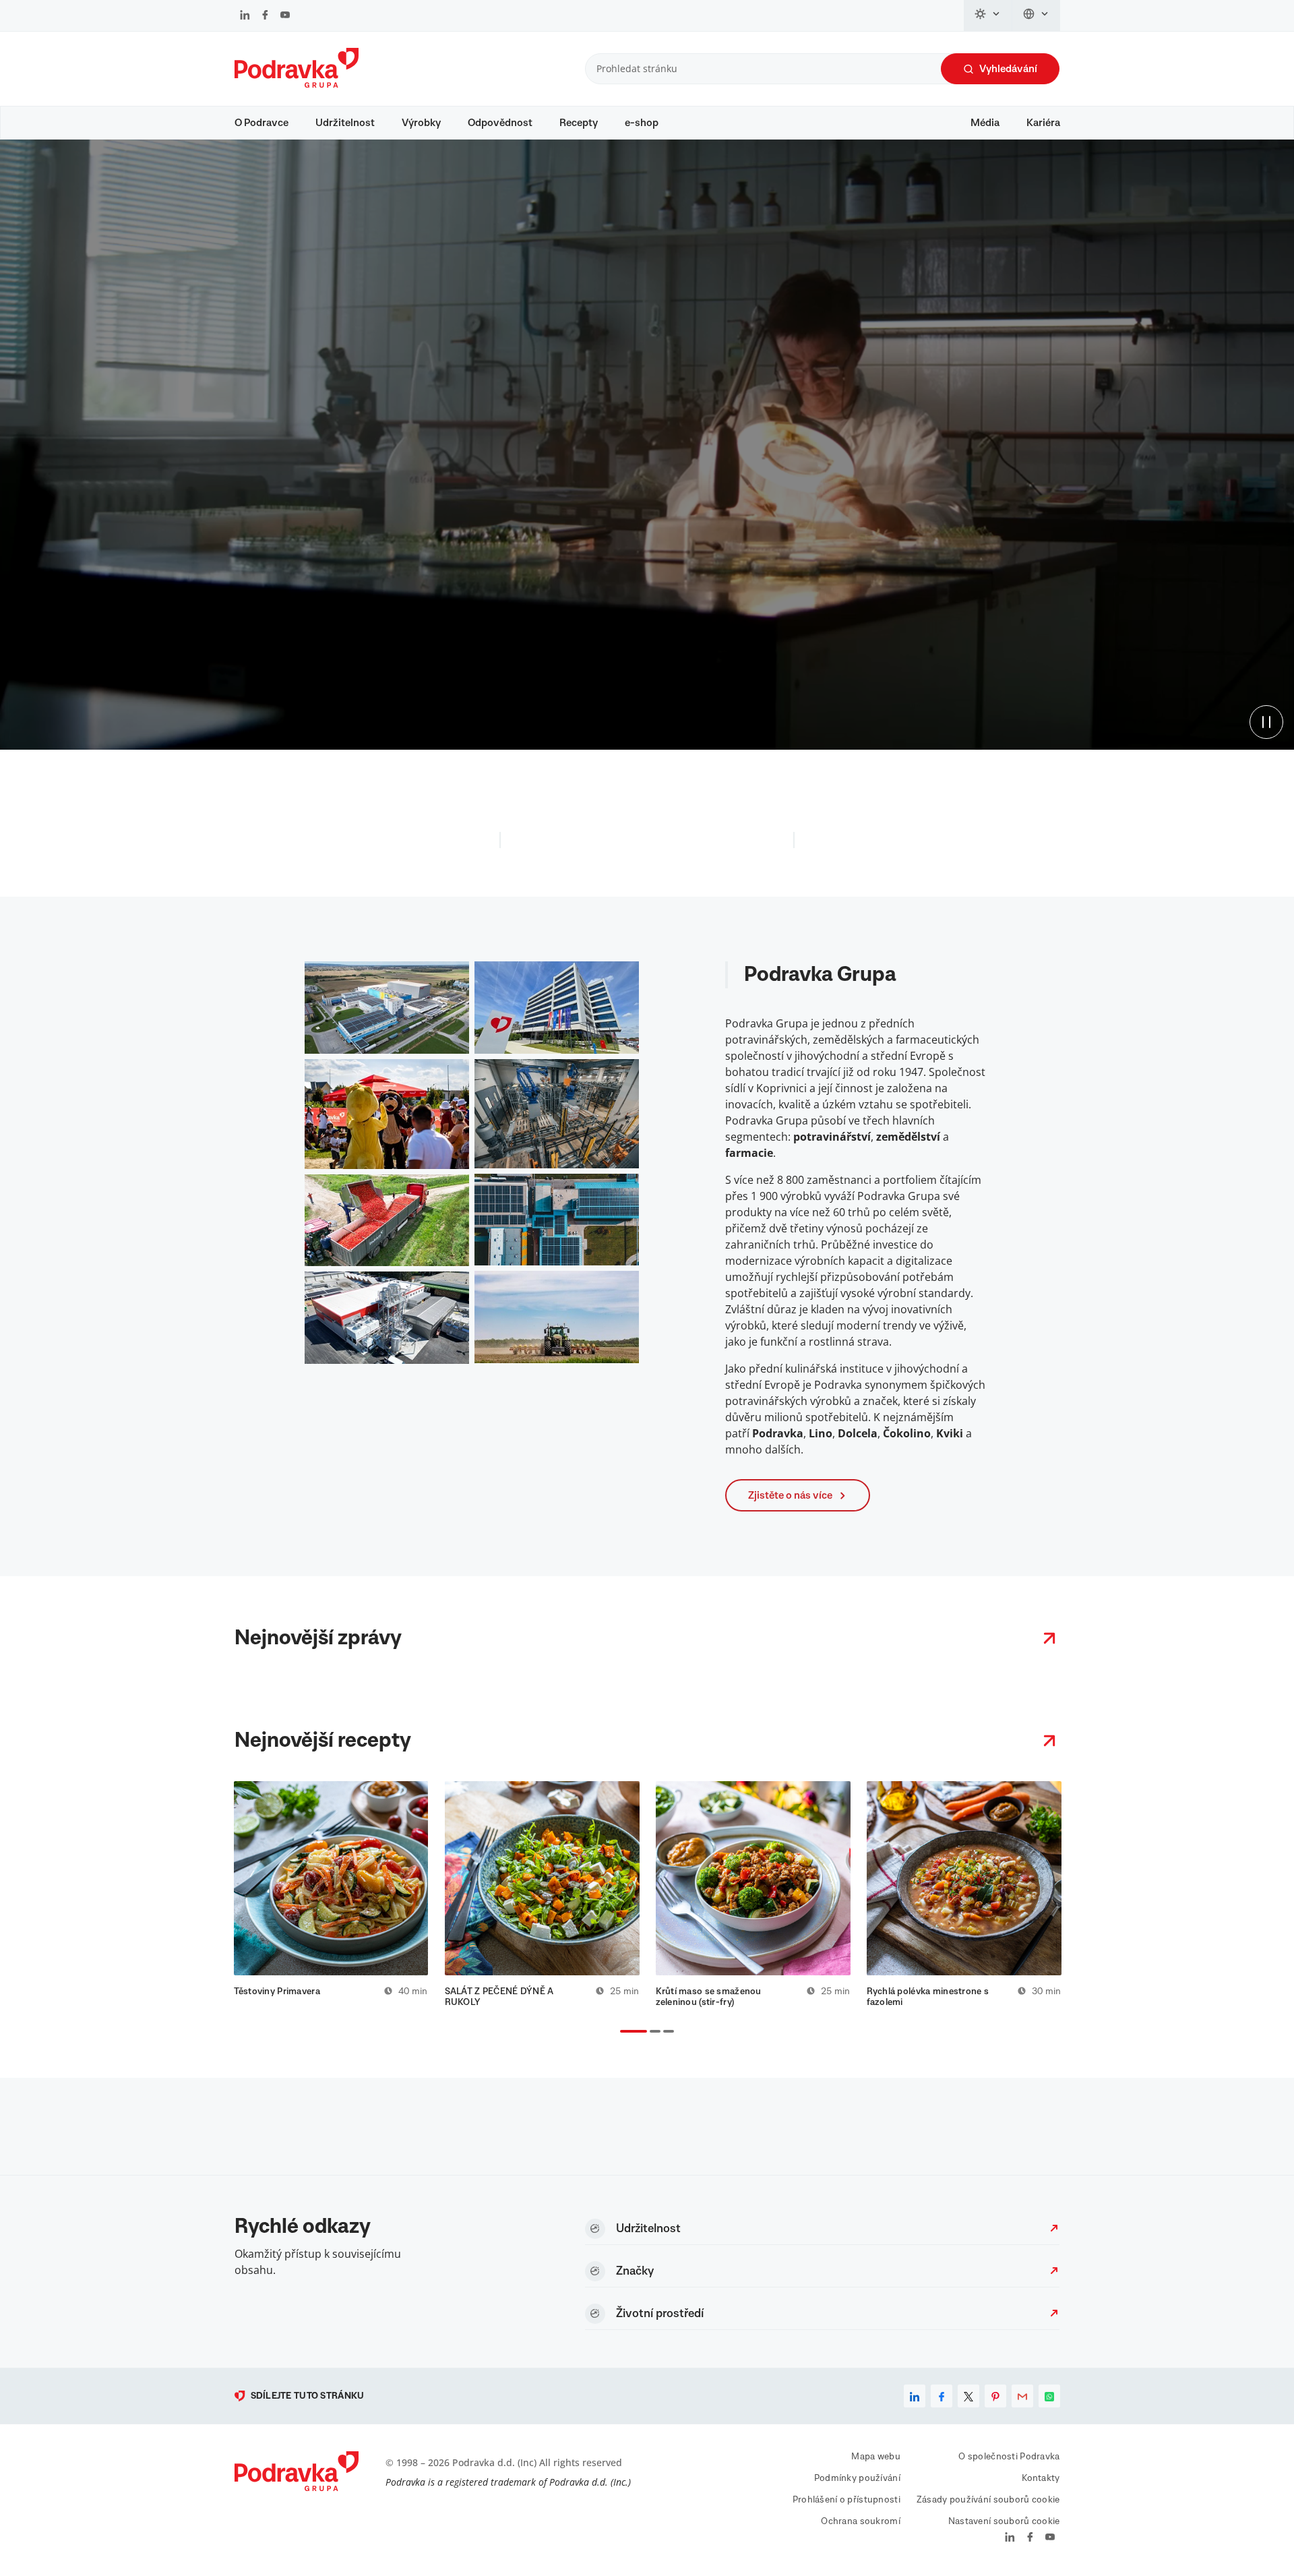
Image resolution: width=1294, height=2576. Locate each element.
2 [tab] (652, 2033)
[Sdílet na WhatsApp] (1049, 2396)
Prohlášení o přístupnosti (846, 2500)
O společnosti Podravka (1009, 2457)
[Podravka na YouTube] (285, 16)
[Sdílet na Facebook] (942, 2396)
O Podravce (261, 123)
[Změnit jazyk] (1036, 16)
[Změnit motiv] (988, 16)
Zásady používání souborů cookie (988, 2500)
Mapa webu (876, 2457)
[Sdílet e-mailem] (1022, 2396)
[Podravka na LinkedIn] (245, 16)
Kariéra (1043, 123)
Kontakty (1041, 2478)
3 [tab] (666, 2033)
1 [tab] (623, 2033)
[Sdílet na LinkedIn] (915, 2396)
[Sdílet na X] (968, 2396)
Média (985, 123)
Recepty (579, 123)
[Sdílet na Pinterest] (995, 2396)
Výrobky (421, 123)
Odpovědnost (500, 123)
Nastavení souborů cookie (1004, 2521)
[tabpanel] (331, 1894)
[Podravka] (297, 84)
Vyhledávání (1008, 69)
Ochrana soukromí (860, 2521)
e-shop (642, 123)
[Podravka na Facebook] (265, 16)
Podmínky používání (857, 2478)
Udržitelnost (345, 123)
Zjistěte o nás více (790, 1495)
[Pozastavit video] (1266, 722)
